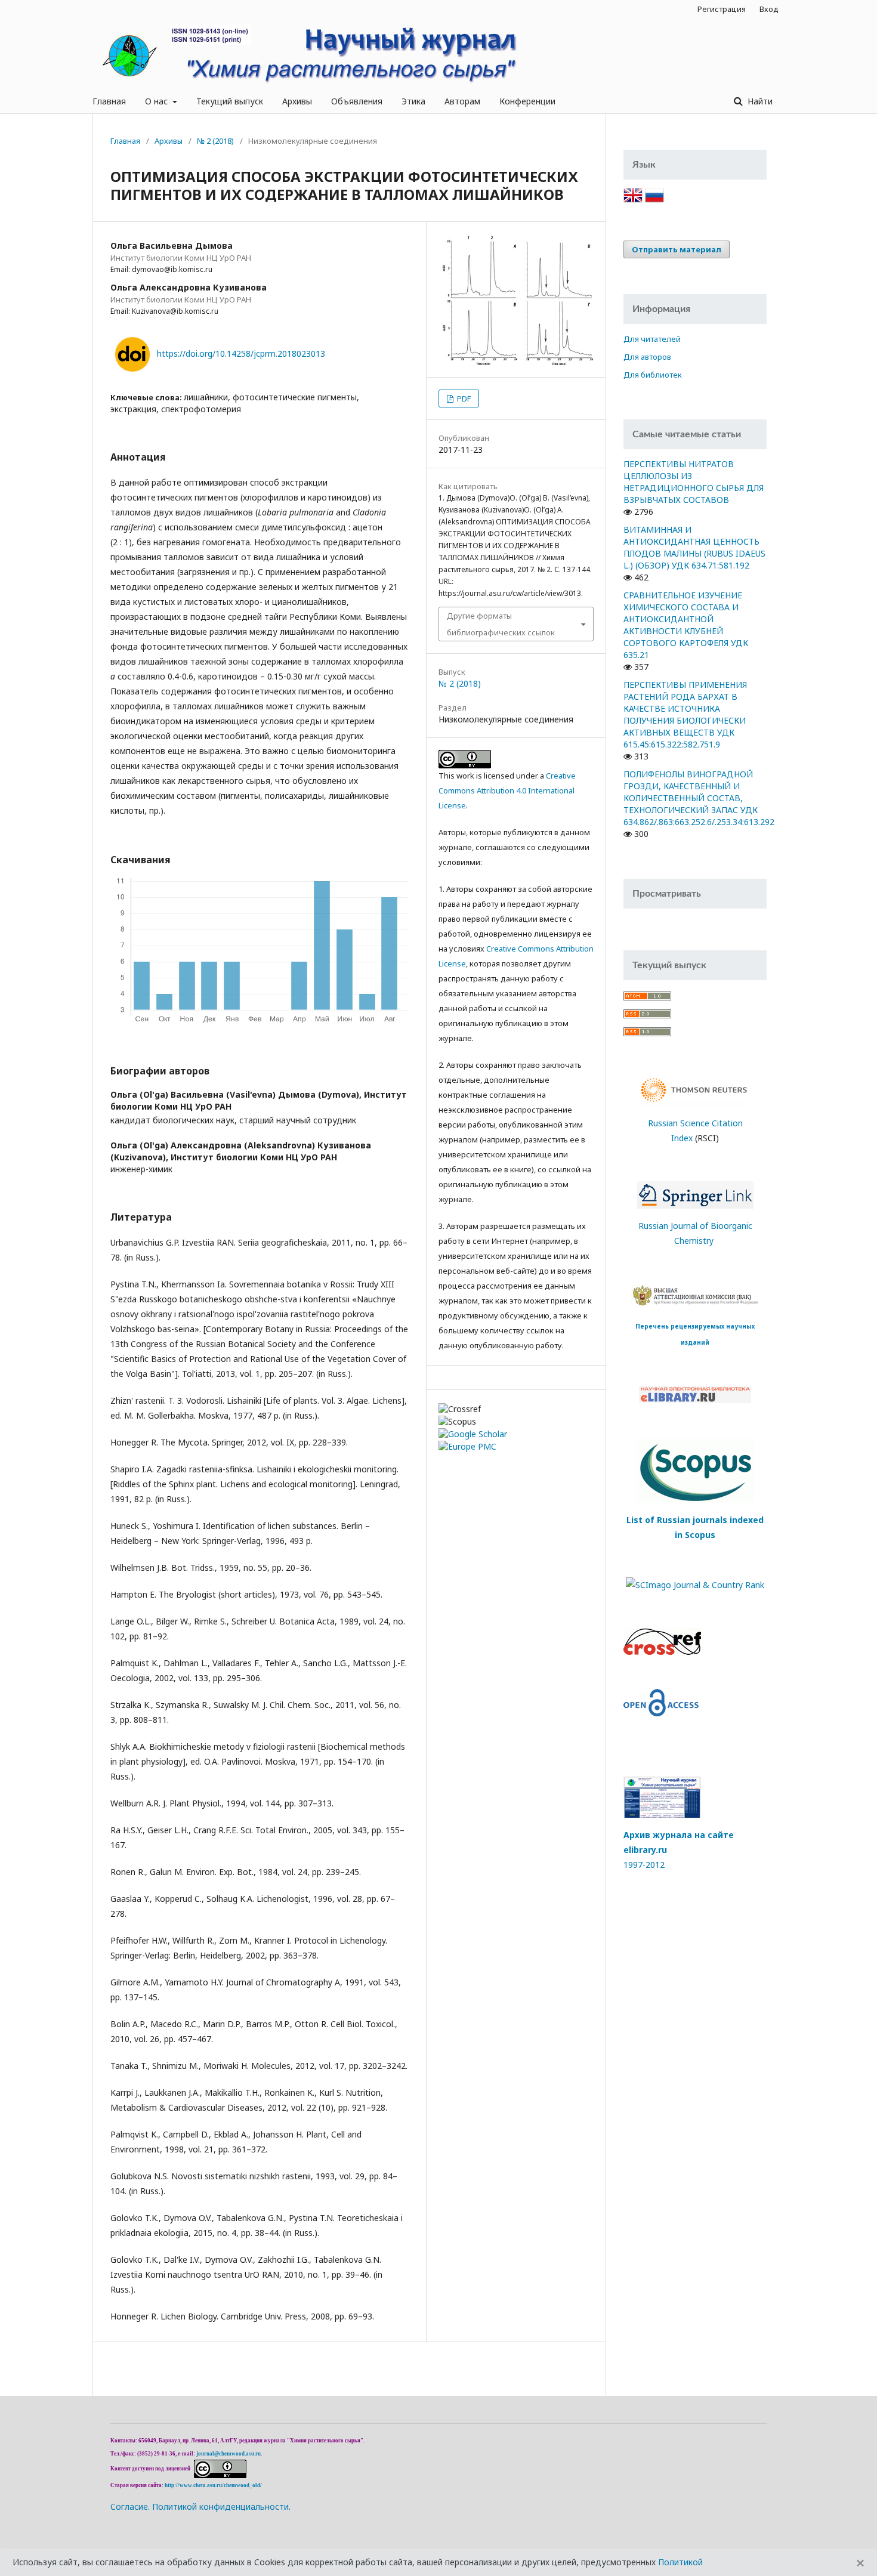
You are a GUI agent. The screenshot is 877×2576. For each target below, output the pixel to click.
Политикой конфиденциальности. (221, 2506)
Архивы (297, 101)
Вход (769, 9)
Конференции (527, 101)
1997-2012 (644, 1865)
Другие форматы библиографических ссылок (501, 624)
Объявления (357, 101)
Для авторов (647, 357)
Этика (413, 101)
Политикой (680, 2562)
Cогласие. (130, 2506)
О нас (158, 101)
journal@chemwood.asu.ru (228, 2454)
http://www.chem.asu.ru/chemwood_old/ (213, 2485)
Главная (109, 101)
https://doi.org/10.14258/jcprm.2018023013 (241, 353)
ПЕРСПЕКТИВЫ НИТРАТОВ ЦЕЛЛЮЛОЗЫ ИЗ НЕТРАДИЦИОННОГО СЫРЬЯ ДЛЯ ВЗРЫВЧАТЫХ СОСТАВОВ (694, 482)
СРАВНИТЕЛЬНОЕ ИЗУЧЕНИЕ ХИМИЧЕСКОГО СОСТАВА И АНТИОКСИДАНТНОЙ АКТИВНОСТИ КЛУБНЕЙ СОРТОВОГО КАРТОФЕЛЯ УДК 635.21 (686, 625)
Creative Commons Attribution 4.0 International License (507, 790)
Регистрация (722, 9)
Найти (759, 101)
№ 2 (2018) (215, 141)
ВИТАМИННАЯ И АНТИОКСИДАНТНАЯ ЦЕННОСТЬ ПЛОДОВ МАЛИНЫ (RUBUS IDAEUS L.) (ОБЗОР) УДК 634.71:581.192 (694, 547)
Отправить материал (677, 249)
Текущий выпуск (230, 101)
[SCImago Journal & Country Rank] (695, 1584)
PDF (463, 399)
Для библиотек (653, 375)
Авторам (462, 101)
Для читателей (652, 339)
